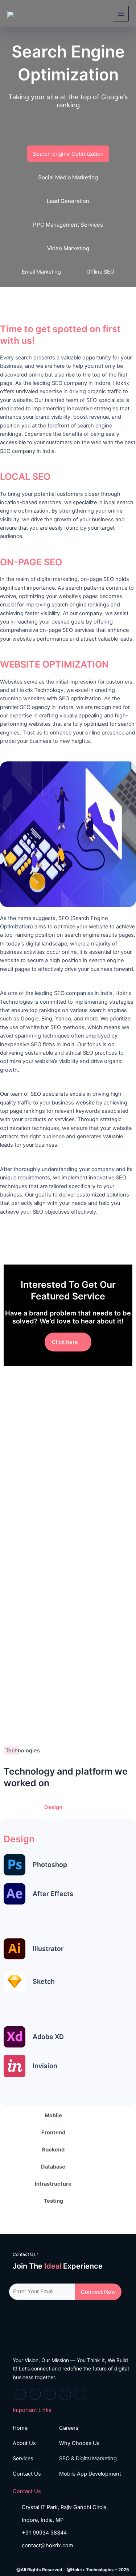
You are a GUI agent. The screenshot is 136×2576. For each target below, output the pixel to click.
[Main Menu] (121, 14)
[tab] (68, 1807)
